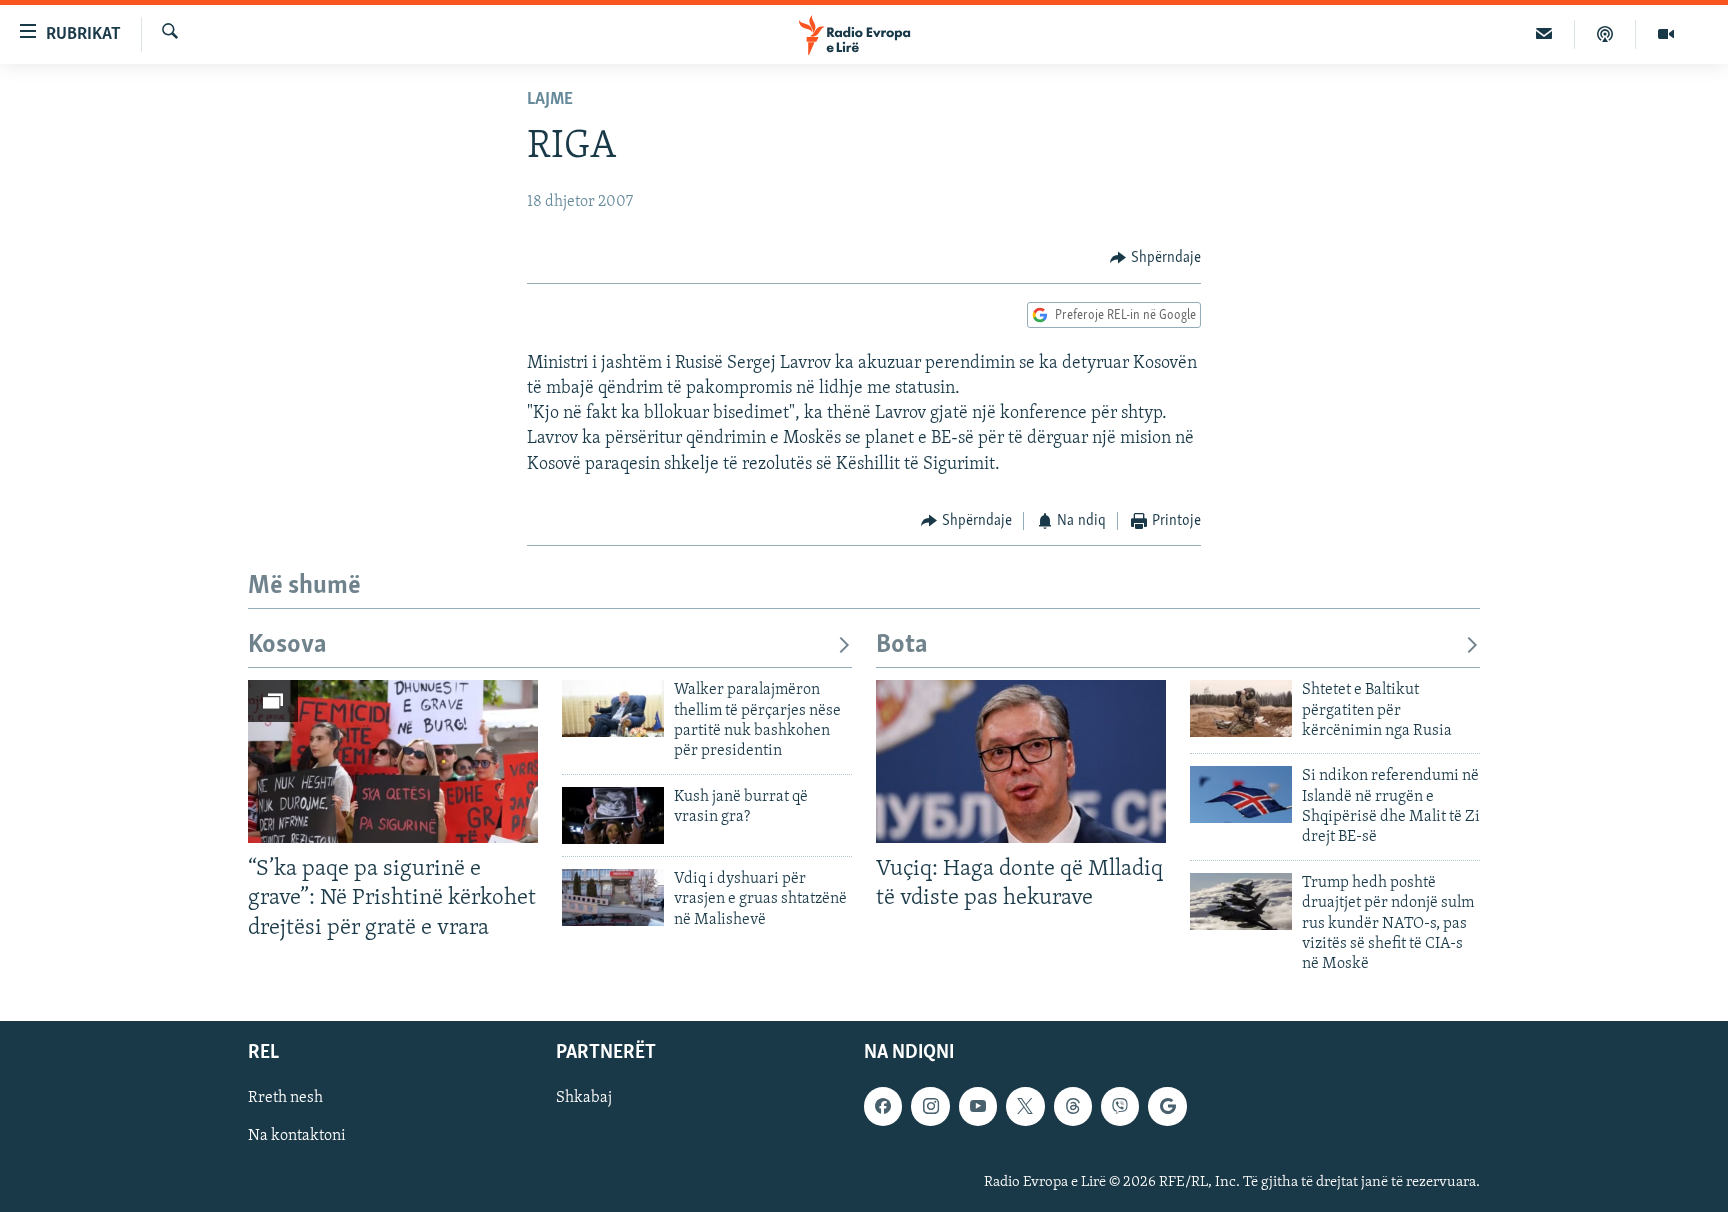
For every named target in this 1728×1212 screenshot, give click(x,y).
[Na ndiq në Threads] (1073, 1106)
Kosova (287, 645)
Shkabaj (584, 1098)
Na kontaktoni (297, 1136)
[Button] (1155, 258)
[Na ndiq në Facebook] (883, 1106)
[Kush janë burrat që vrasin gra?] (613, 815)
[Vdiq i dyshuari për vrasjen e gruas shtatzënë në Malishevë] (613, 897)
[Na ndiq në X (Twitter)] (1025, 1106)
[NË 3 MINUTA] (1544, 34)
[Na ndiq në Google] (1167, 1106)
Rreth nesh (285, 1098)
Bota (902, 645)
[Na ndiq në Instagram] (930, 1106)
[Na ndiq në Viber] (1120, 1106)
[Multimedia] (1666, 34)
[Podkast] (1605, 34)
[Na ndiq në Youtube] (978, 1106)
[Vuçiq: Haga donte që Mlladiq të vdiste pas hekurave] (1021, 761)
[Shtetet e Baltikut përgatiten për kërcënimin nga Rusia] (1241, 708)
